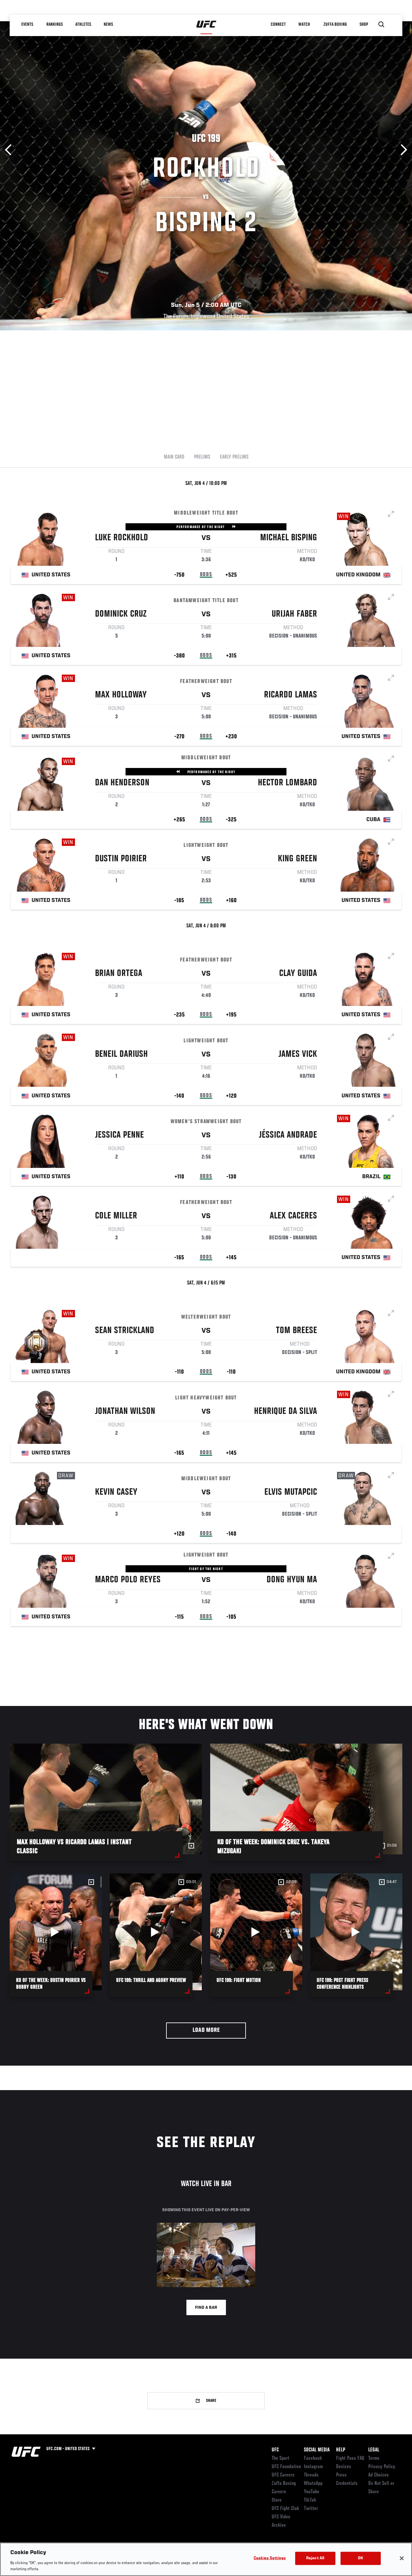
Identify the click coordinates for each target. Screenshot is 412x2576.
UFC (275, 2450)
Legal (374, 2450)
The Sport (281, 2458)
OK (360, 2558)
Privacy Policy (382, 2467)
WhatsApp (313, 2484)
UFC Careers (283, 2475)
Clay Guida (298, 974)
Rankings (55, 24)
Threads (311, 2475)
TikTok (310, 2500)
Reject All (315, 2558)
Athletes (83, 24)
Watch (304, 24)
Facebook (313, 2458)
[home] (206, 24)
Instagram (313, 2467)
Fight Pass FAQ (350, 2458)
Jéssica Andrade (288, 1135)
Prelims (202, 457)
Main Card (174, 457)
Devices (344, 2467)
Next (402, 150)
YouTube (312, 2492)
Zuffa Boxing (335, 24)
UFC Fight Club (285, 2509)
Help (341, 2450)
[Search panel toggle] (381, 24)
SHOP (364, 24)
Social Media (317, 2450)
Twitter (311, 2509)
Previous (10, 150)
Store (277, 2500)
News (108, 24)
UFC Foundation (286, 2467)
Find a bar (206, 2308)
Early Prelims (234, 457)
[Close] (402, 2558)
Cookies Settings (270, 2558)
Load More (206, 2030)
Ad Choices (379, 2475)
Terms (374, 2458)
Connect (278, 24)
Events (27, 24)
